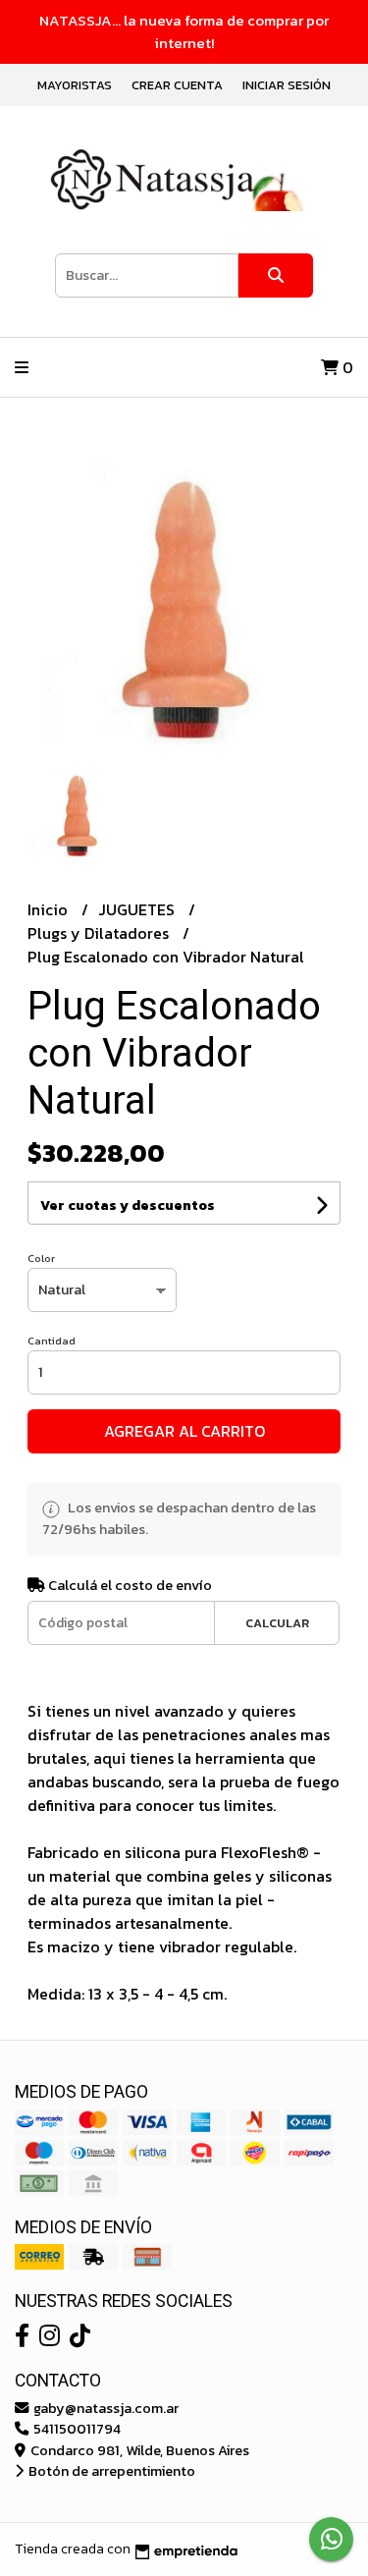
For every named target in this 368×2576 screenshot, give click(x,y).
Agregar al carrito (184, 1431)
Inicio (50, 909)
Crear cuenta (177, 85)
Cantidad (52, 1341)
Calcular (277, 1623)
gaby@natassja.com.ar (105, 2408)
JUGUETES (138, 909)
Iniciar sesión (287, 85)
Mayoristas (75, 85)
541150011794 (76, 2429)
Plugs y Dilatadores (100, 933)
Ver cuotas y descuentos (128, 1206)
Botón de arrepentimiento (110, 2471)
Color (41, 1258)
